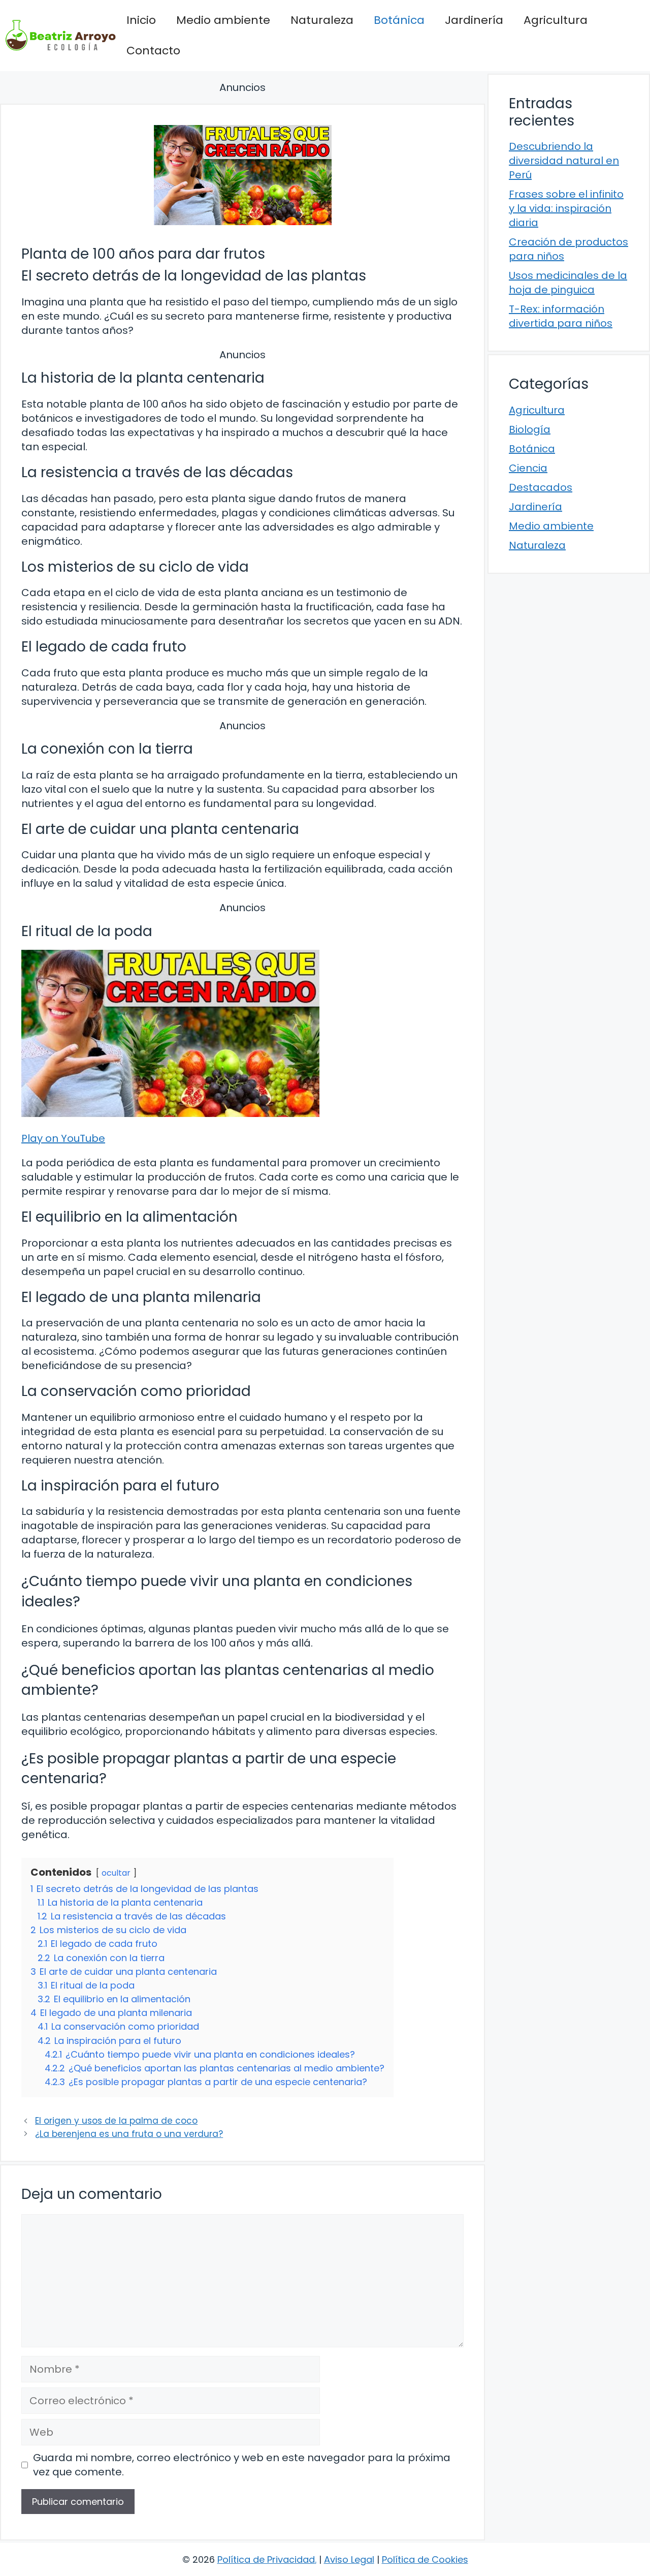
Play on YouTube (63, 1138)
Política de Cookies (425, 2559)
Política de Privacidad (266, 2559)
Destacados (541, 487)
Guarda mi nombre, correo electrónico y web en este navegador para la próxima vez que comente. (242, 2465)
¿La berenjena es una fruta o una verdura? (129, 2134)
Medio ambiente (223, 20)
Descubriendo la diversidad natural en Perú (564, 161)
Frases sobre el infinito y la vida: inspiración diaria (566, 208)
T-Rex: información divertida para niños (561, 316)
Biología (530, 429)
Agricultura (556, 20)
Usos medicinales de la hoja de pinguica (568, 283)
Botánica (399, 20)
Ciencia (528, 468)
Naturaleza (322, 20)
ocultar (116, 1873)
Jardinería (474, 20)
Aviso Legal (349, 2559)
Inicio (141, 20)
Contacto (153, 51)
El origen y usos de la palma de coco (116, 2121)
